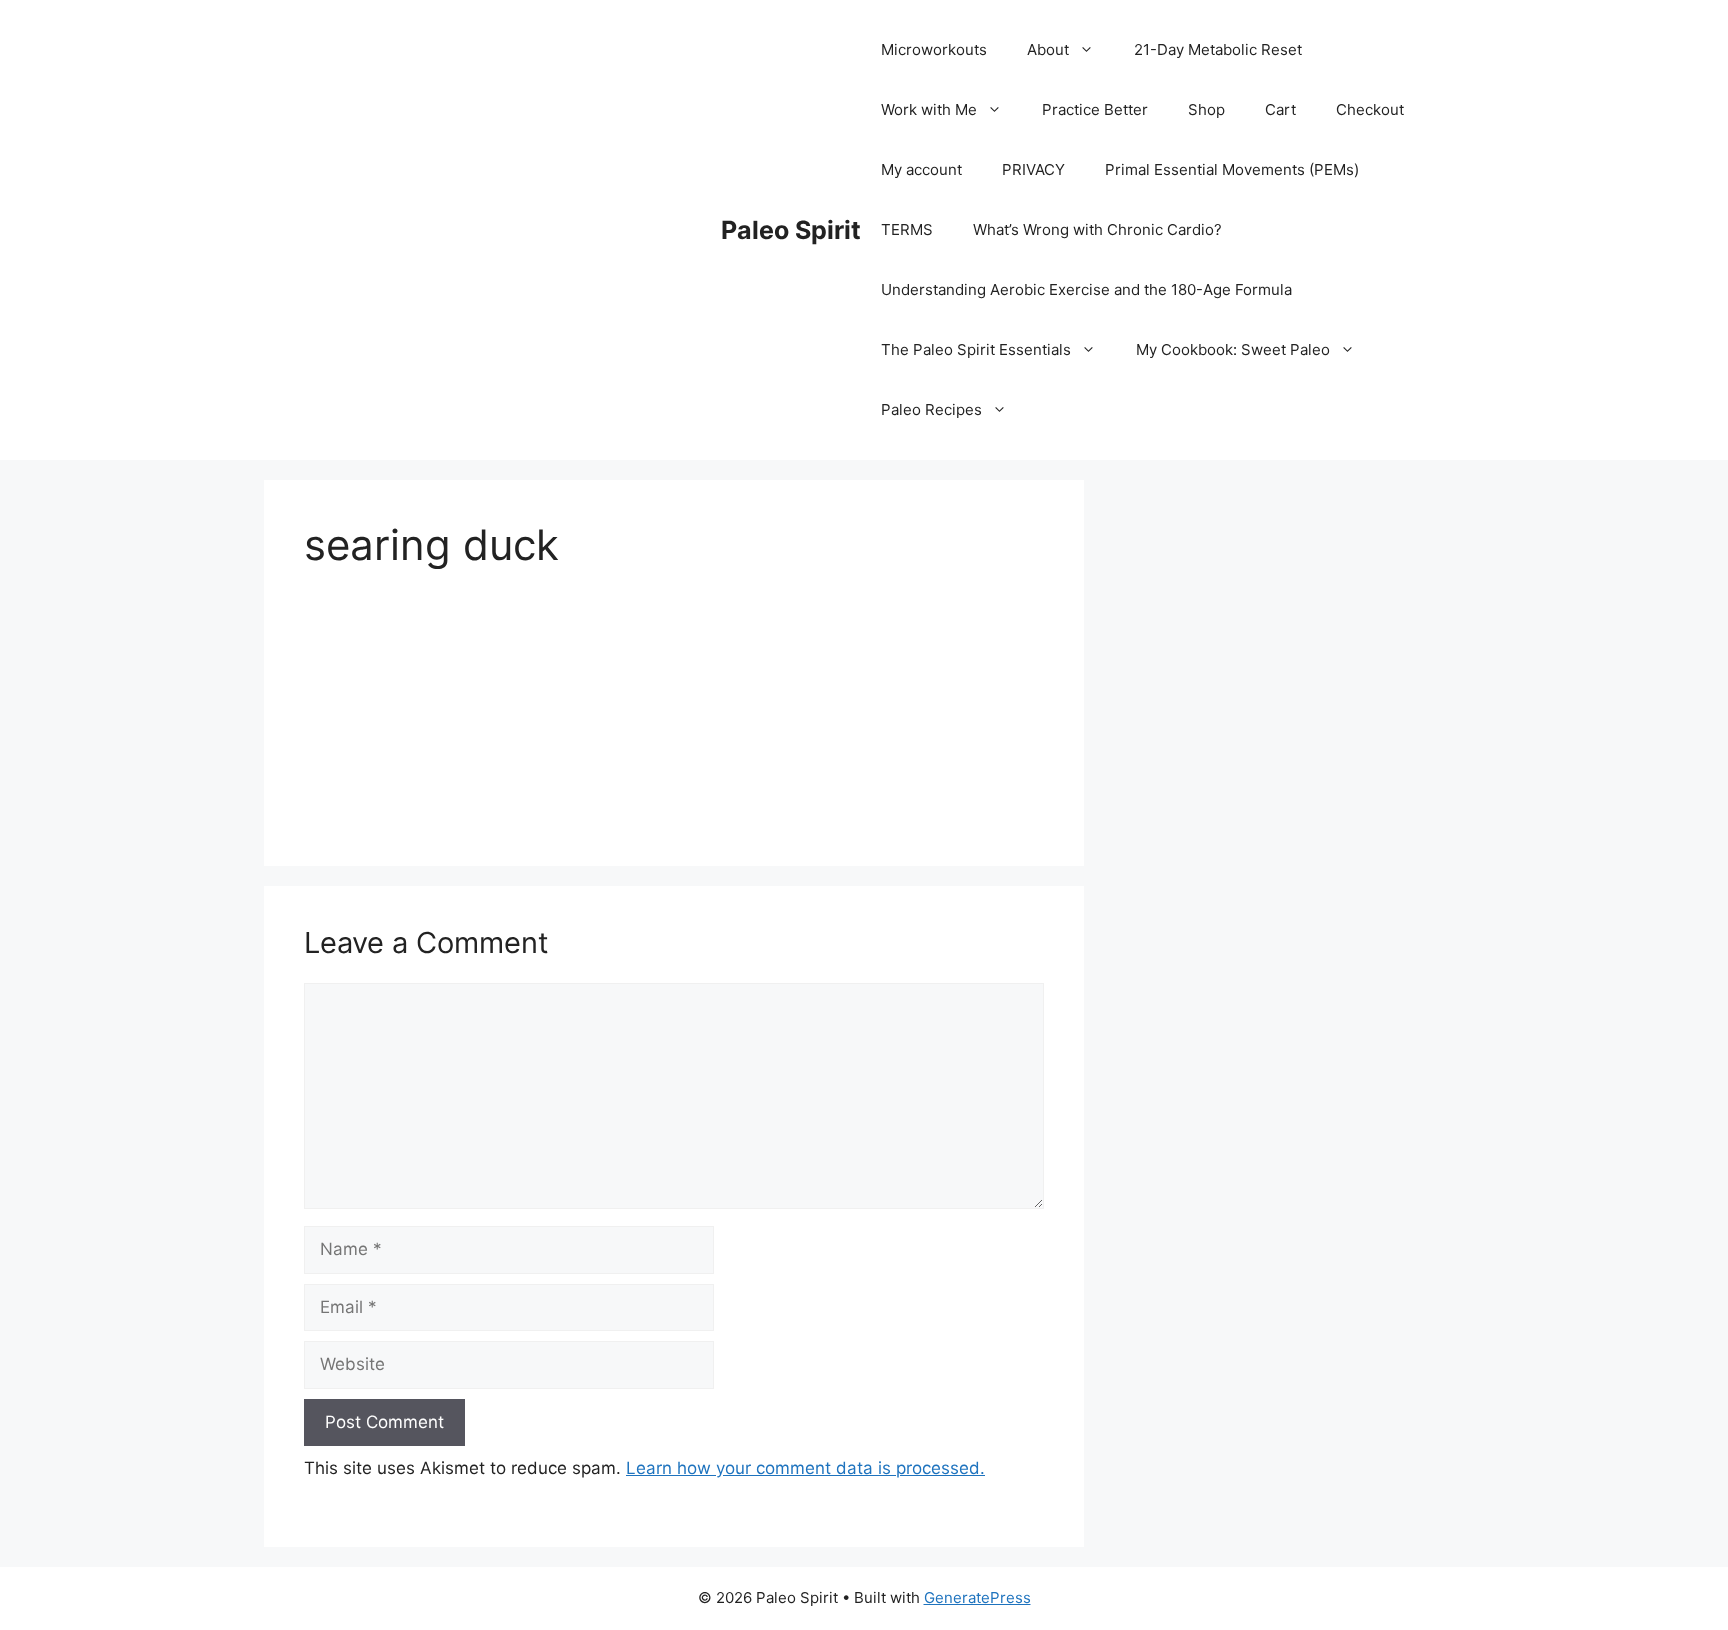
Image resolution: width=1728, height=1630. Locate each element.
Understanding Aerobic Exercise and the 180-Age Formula (1086, 289)
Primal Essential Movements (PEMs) (1232, 169)
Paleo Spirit (791, 230)
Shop (1206, 109)
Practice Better (1095, 109)
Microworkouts (934, 49)
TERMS (907, 229)
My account (921, 169)
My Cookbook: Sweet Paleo (1233, 349)
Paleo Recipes (931, 409)
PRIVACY (1033, 169)
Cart (1280, 109)
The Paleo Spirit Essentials (976, 349)
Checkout (1370, 109)
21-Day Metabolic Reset (1218, 49)
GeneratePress (977, 1597)
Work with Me (929, 109)
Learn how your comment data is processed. (805, 1468)
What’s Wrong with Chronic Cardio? (1097, 229)
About (1048, 49)
